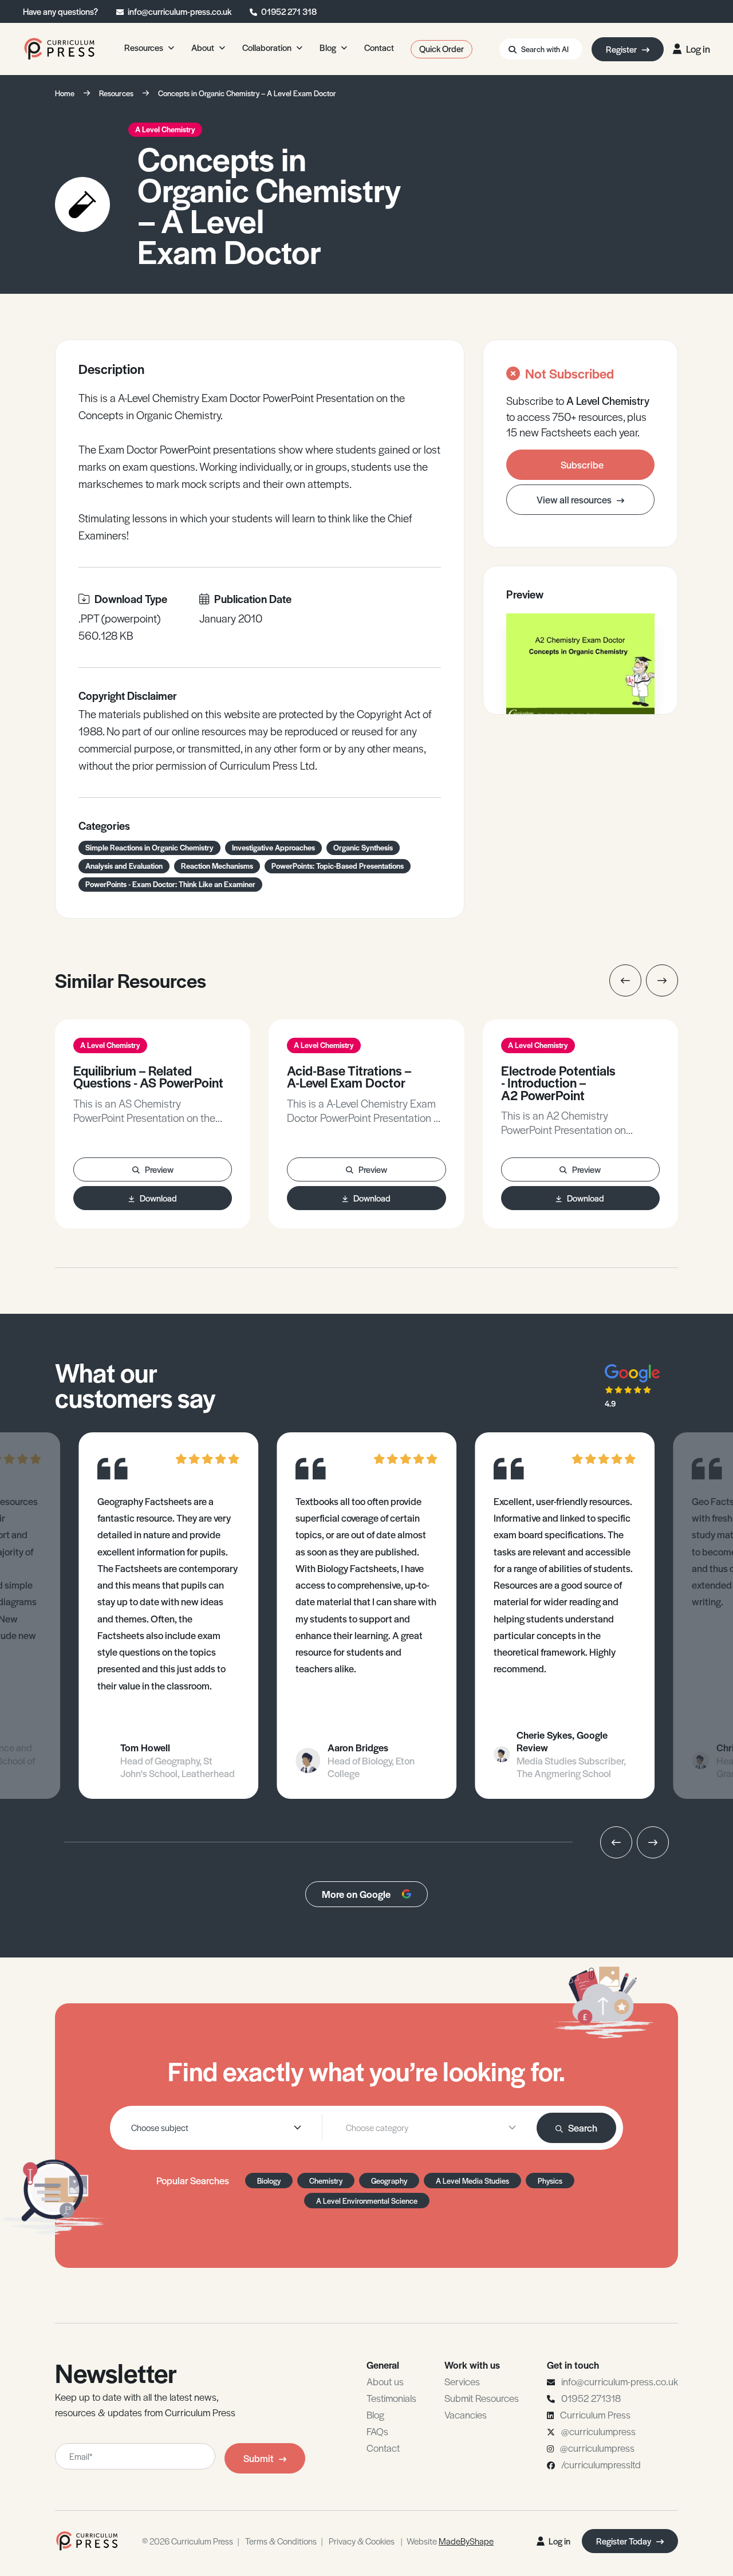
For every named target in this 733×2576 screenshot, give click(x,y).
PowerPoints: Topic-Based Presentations (338, 866)
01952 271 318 (289, 11)
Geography (389, 2181)
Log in (698, 49)
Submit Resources (482, 2398)
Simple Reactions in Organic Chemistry (149, 847)
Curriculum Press (595, 2414)
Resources (116, 93)
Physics (550, 2181)
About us (385, 2381)
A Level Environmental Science (367, 2201)
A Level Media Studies (472, 2181)
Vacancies (466, 2414)
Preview (159, 1169)
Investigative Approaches (273, 847)
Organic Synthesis (363, 847)
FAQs (377, 2431)
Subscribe (582, 464)
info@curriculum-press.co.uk (180, 11)
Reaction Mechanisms (217, 866)
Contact (383, 2448)
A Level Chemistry (165, 129)
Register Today (624, 2541)
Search (583, 2128)
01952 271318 (591, 2398)
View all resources (575, 499)
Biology (269, 2181)
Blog (375, 2414)
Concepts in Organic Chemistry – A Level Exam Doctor (247, 93)
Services (462, 2381)
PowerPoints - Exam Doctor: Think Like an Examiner (170, 884)
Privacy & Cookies (362, 2541)
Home (65, 93)
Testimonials (391, 2398)
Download (158, 1198)
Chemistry (326, 2181)
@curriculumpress (598, 2431)
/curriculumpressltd (601, 2464)
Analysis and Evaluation (124, 866)
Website (450, 2541)
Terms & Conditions (281, 2541)
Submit (259, 2458)
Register (622, 49)
